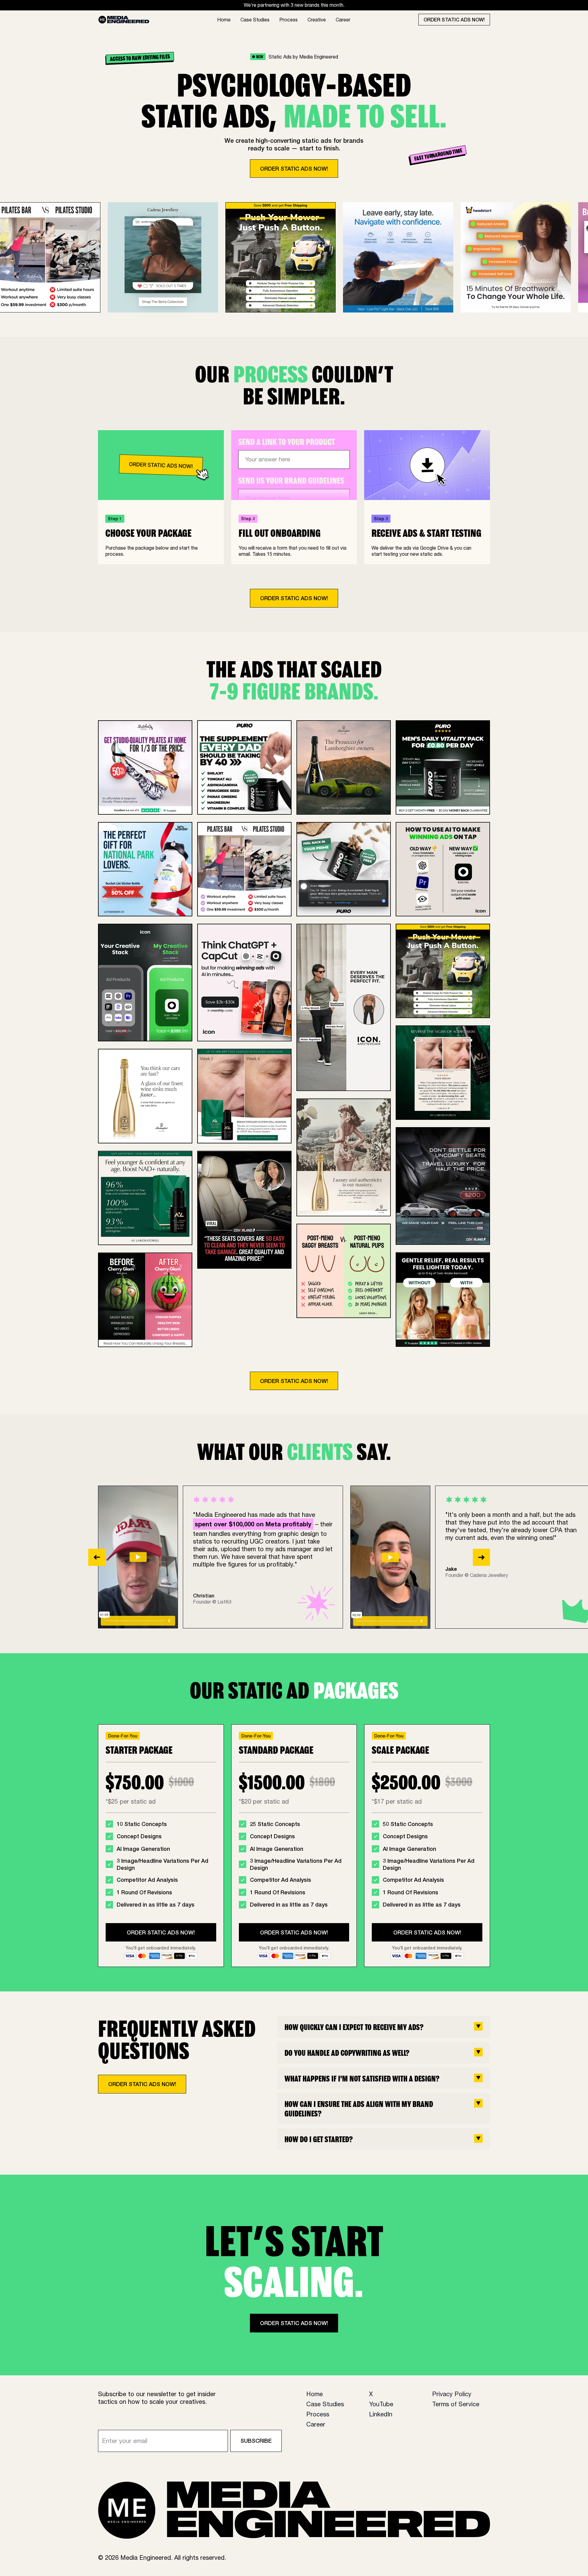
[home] (124, 20)
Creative (317, 20)
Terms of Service (456, 2404)
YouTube (381, 2404)
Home (224, 20)
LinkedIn (381, 2414)
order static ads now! (454, 19)
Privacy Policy (452, 2394)
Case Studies (255, 20)
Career (343, 20)
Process (288, 20)
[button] (97, 1557)
